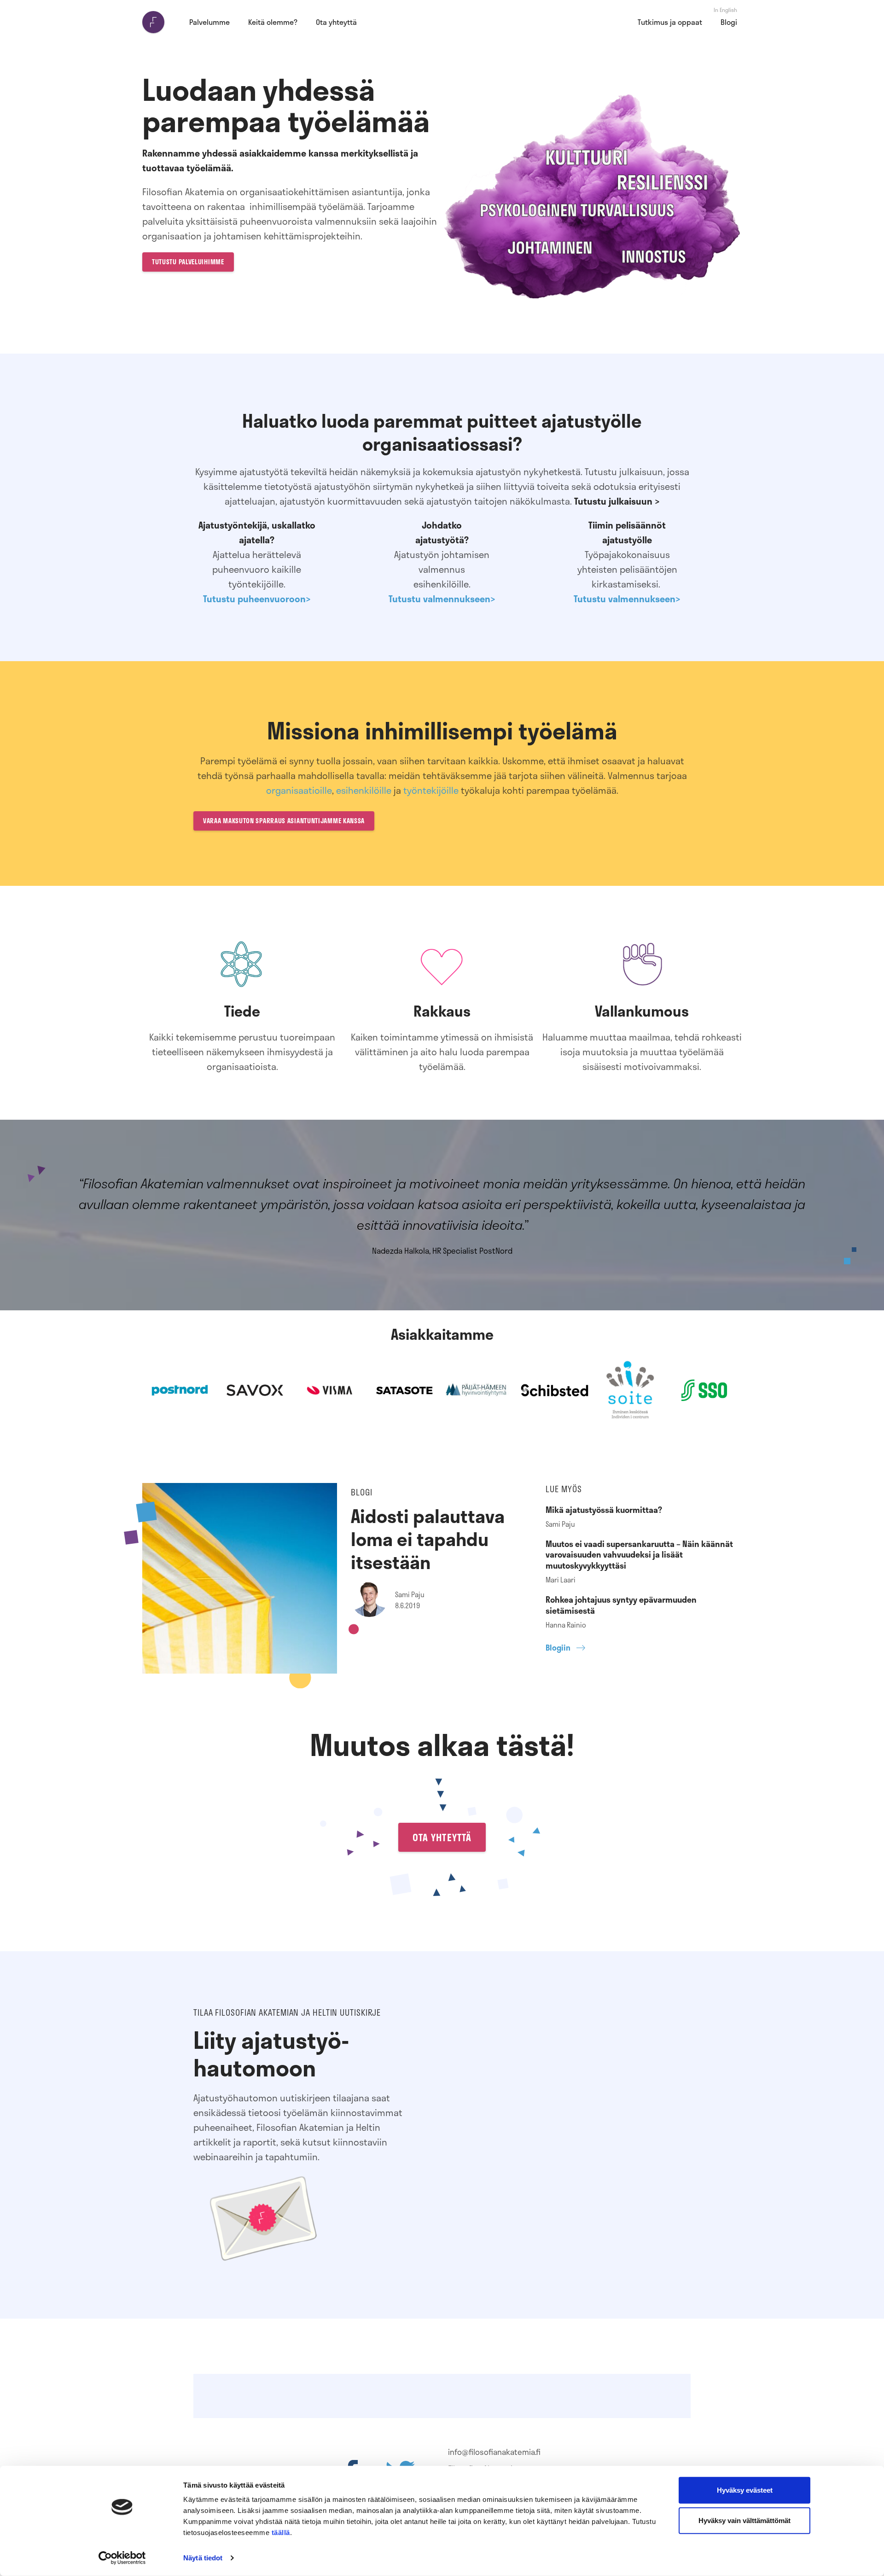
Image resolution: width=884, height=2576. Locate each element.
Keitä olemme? (273, 22)
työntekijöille (431, 790)
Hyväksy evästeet (745, 2490)
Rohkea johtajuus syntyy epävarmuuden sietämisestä (621, 1605)
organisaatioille (299, 790)
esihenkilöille (364, 790)
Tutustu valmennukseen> (442, 599)
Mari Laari (561, 1580)
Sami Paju (410, 1594)
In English (725, 10)
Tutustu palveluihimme (188, 262)
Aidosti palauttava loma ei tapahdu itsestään (428, 1539)
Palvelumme (209, 22)
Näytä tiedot (203, 2558)
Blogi (729, 22)
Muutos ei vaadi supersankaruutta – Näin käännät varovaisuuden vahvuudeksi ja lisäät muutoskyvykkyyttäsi (639, 1555)
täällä (281, 2532)
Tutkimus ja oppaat (670, 22)
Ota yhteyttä (336, 22)
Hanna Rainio (566, 1625)
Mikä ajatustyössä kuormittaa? (604, 1510)
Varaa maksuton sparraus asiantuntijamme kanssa (284, 821)
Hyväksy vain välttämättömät (744, 2520)
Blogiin (558, 1648)
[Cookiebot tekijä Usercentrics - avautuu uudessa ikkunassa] (122, 2558)
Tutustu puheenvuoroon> (257, 599)
